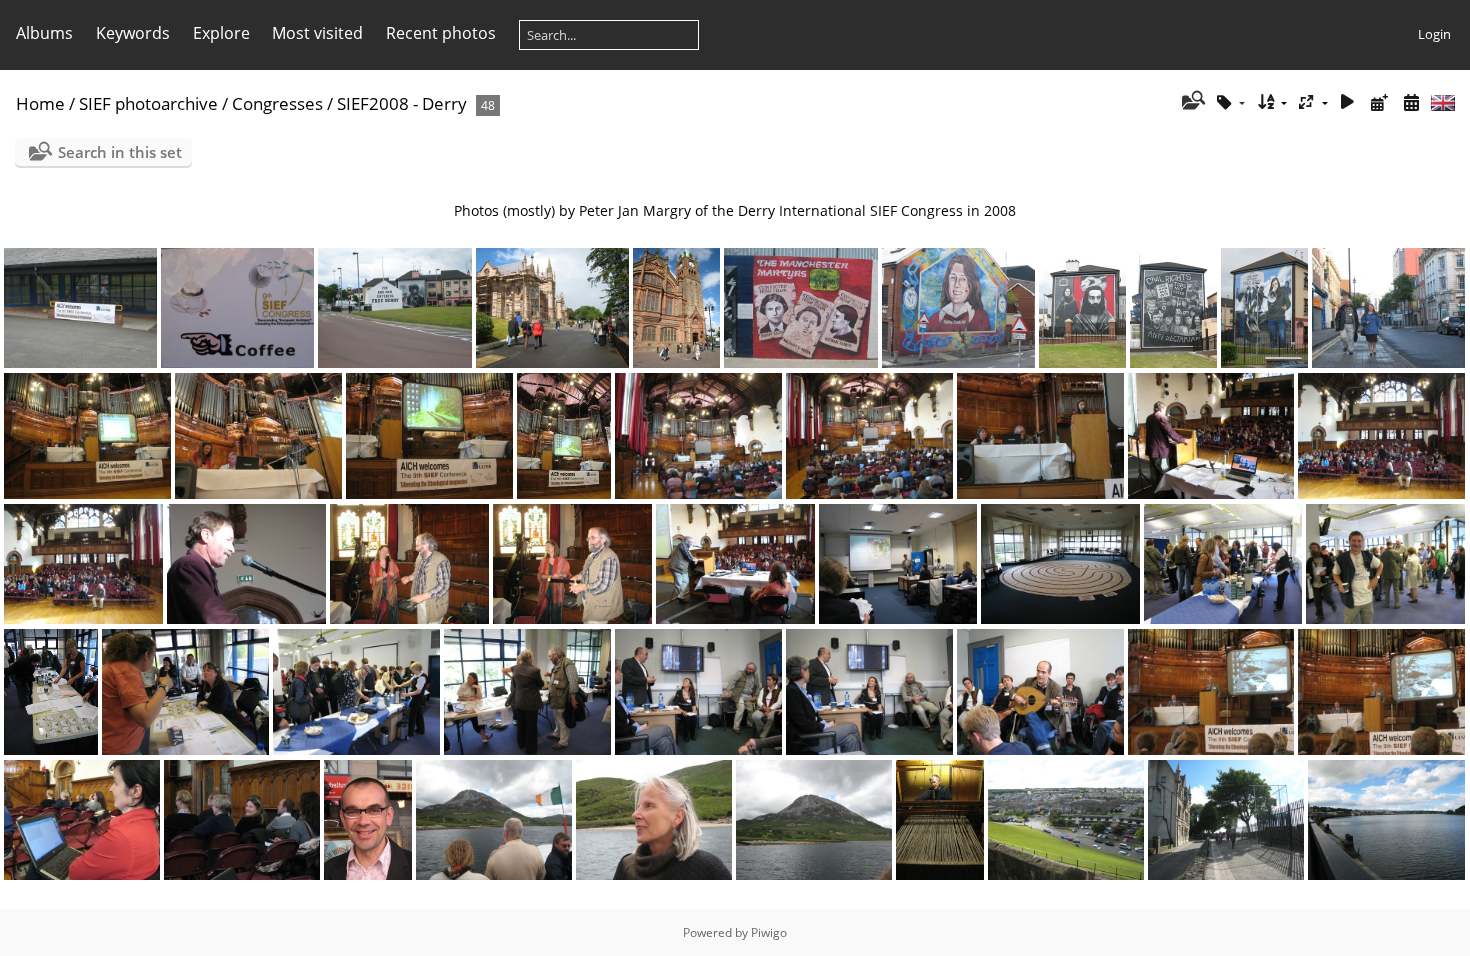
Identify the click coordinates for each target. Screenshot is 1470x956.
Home (40, 103)
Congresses (277, 103)
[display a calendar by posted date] (1379, 102)
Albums (44, 33)
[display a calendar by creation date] (1411, 102)
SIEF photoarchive (148, 103)
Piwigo (769, 932)
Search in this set (120, 152)
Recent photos (441, 33)
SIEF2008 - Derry (402, 103)
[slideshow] (1348, 102)
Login (1434, 34)
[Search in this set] (1191, 102)
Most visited (317, 33)
